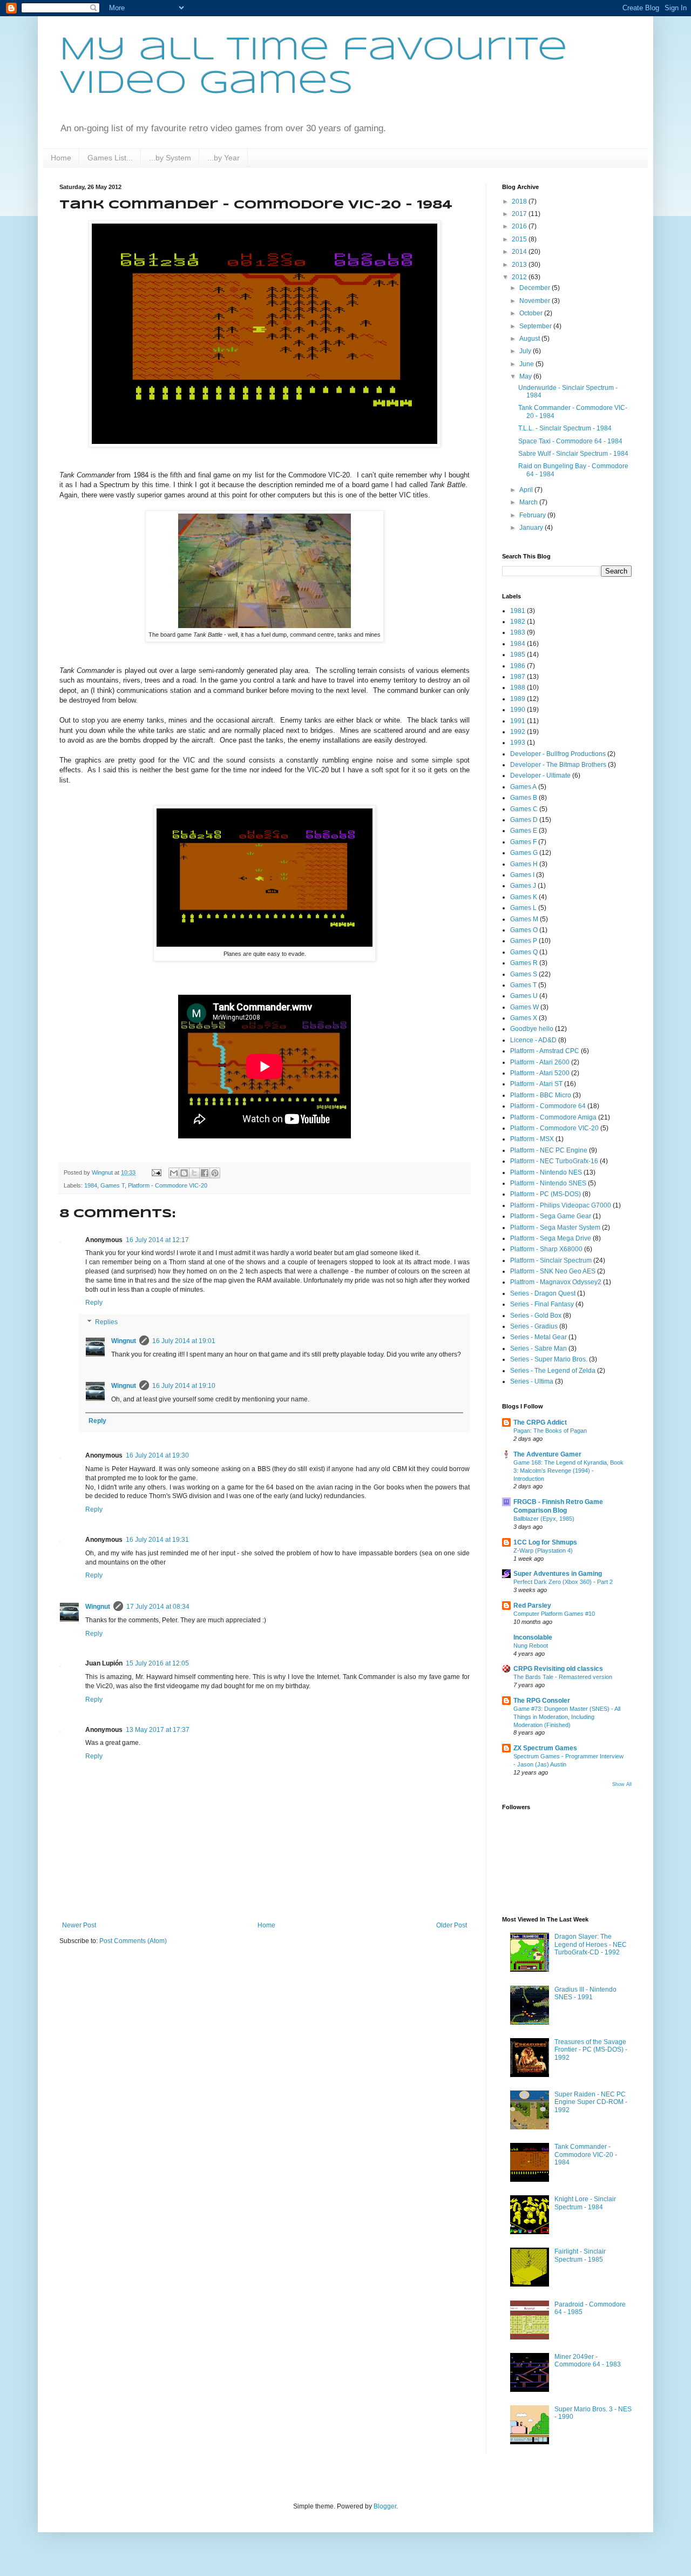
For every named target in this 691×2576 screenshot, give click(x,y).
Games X (524, 1018)
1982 (518, 622)
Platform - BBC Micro (541, 1095)
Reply (94, 1303)
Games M (524, 919)
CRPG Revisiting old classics (558, 1669)
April (527, 490)
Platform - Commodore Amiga (553, 1117)
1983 (518, 632)
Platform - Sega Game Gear (551, 1216)
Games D (524, 820)
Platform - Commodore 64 (548, 1106)
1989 (518, 699)
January (532, 528)
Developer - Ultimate (540, 776)
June (527, 364)
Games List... (110, 158)
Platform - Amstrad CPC (545, 1051)
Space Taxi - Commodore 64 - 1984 (570, 441)
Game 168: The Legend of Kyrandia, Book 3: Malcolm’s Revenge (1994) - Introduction (568, 1471)
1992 (518, 732)
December (536, 288)
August (530, 339)
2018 (520, 201)
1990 (518, 710)
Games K (524, 897)
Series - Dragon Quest (543, 1293)
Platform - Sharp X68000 (546, 1249)
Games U (524, 996)
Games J (523, 886)
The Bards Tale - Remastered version (563, 1677)
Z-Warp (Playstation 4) (543, 1550)
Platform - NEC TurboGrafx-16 (554, 1161)
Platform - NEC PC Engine (549, 1150)
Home (61, 158)
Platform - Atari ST (536, 1084)
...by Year (223, 158)
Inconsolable (533, 1637)
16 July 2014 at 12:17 (157, 1240)
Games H (524, 864)
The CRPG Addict (540, 1422)
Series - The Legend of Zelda (553, 1371)
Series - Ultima (532, 1381)
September (536, 326)
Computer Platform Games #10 (554, 1614)
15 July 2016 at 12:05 (157, 1663)
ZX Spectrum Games (545, 1748)
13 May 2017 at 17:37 (158, 1730)
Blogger (385, 2506)
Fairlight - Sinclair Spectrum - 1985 (580, 2255)
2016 (520, 226)
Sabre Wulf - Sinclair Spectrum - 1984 (573, 454)
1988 (518, 687)
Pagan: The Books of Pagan (550, 1431)
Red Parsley (532, 1606)
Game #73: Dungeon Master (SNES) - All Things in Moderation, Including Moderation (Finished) (567, 1717)
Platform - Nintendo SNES (548, 1183)
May (526, 376)
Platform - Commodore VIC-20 (168, 1185)
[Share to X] (194, 1173)
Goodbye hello (532, 1029)
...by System (170, 158)
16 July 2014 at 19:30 (157, 1455)
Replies (106, 1322)
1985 (518, 655)
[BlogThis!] (184, 1173)
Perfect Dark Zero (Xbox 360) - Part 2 (563, 1582)
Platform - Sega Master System (555, 1228)
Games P (524, 941)
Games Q (524, 952)
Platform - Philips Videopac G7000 (561, 1205)
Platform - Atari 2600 (540, 1062)
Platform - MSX (532, 1139)
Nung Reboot (531, 1646)
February (533, 515)
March (529, 502)
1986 (518, 666)
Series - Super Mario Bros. (549, 1359)
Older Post (452, 1925)
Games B (524, 798)
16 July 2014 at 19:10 (184, 1386)
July (526, 351)
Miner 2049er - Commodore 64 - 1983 (588, 2361)
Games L (523, 908)
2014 (520, 252)
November (536, 301)
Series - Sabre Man (538, 1348)
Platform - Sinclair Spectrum (551, 1260)
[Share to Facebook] (205, 1173)
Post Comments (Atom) (133, 1941)
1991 (518, 721)
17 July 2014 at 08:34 (158, 1607)
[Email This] (174, 1173)
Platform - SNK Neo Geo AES (553, 1271)
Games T (113, 1185)
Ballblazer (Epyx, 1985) (544, 1519)
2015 (520, 239)
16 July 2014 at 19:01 (184, 1341)
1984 (91, 1185)
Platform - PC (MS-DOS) (546, 1194)
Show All (622, 1784)
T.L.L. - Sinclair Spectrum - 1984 (565, 428)
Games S (524, 974)
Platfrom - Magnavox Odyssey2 (556, 1282)
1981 (518, 611)
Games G (524, 853)
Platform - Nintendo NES (546, 1172)
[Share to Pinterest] (215, 1173)
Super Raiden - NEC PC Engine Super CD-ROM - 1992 (591, 2102)
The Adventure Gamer (547, 1454)
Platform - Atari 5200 (540, 1073)
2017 (520, 214)
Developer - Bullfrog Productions (558, 754)
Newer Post (79, 1925)
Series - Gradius (534, 1326)
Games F (523, 842)
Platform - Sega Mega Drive (551, 1238)
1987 (518, 677)
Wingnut (124, 1341)
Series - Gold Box (536, 1316)
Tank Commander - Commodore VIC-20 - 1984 (586, 2154)
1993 (518, 743)
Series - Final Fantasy (542, 1304)
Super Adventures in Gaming (558, 1574)
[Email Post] (156, 1172)
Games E (524, 831)
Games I (522, 875)
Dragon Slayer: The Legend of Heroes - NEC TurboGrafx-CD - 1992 (591, 1944)
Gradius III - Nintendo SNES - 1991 (585, 1993)
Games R (524, 963)
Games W (524, 1007)
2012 (520, 277)
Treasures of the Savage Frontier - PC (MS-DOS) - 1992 (591, 2050)
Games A (523, 787)
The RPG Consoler (542, 1701)
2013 (520, 265)
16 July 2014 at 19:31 (157, 1540)
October (532, 313)
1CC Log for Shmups (545, 1542)
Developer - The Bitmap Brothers (558, 765)
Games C (524, 809)
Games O (524, 930)
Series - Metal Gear (538, 1337)
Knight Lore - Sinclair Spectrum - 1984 (585, 2203)
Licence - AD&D (533, 1040)
